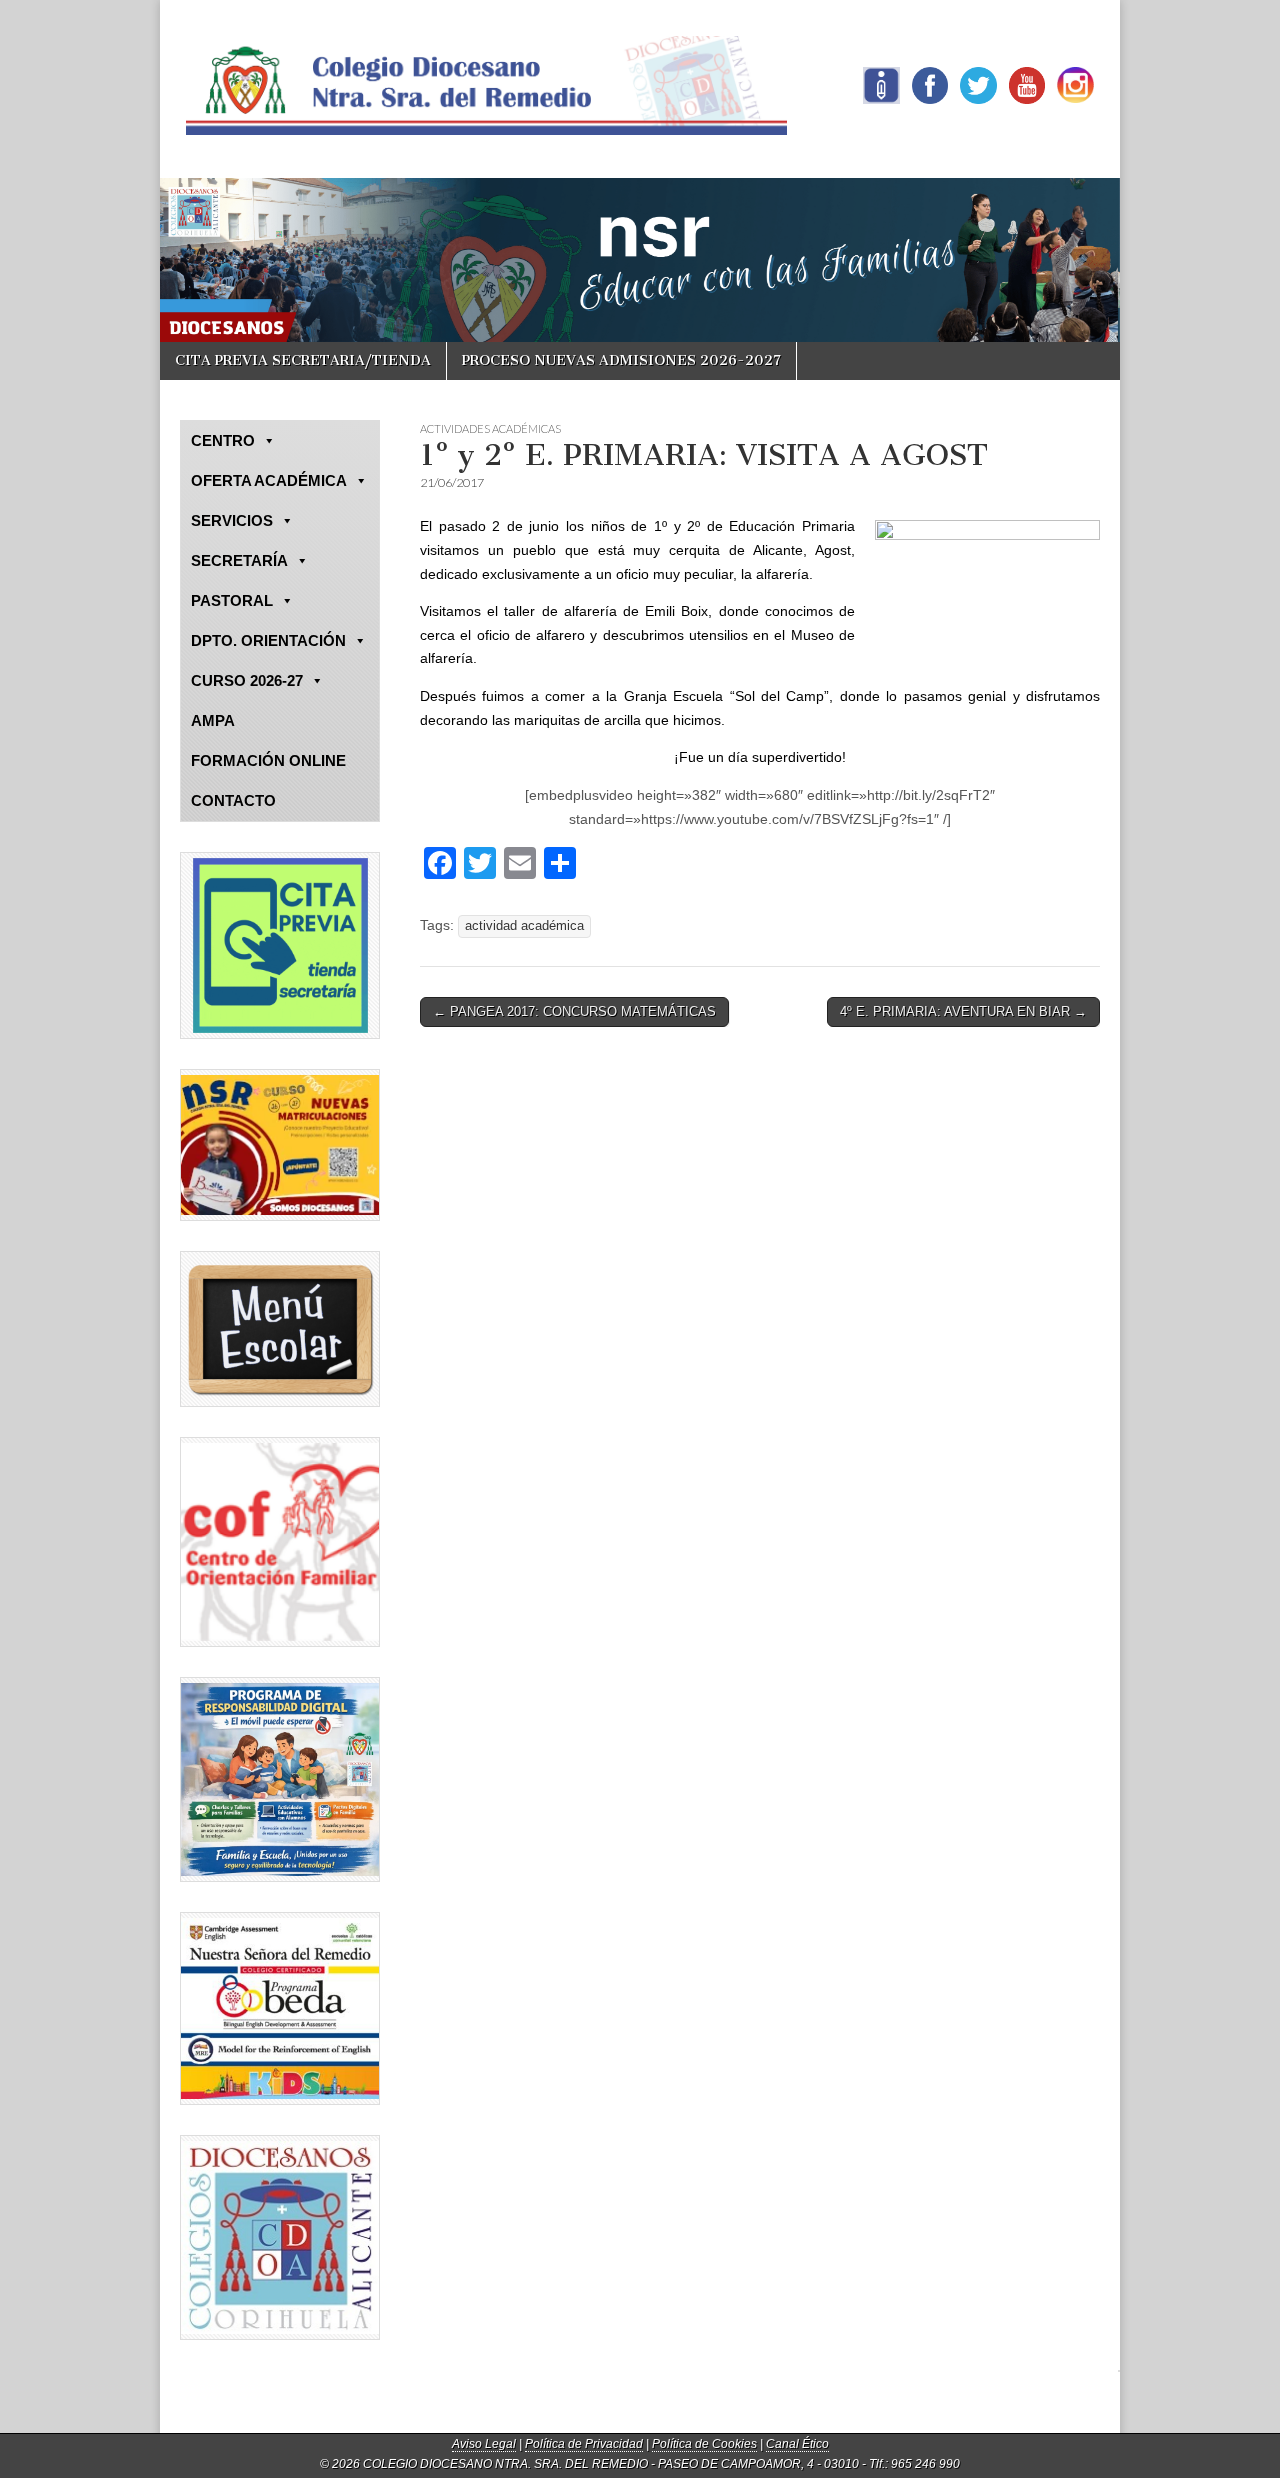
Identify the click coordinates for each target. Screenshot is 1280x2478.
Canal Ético (797, 2444)
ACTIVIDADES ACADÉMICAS (490, 428)
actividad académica (524, 926)
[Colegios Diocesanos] (280, 2237)
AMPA (213, 720)
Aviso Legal (484, 2444)
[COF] (280, 1542)
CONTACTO (233, 800)
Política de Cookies (704, 2444)
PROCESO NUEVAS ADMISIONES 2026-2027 (621, 360)
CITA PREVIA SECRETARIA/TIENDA (303, 360)
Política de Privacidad (584, 2444)
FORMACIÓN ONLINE (268, 760)
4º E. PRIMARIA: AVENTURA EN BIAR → (963, 1011)
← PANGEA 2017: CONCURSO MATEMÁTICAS (574, 1011)
